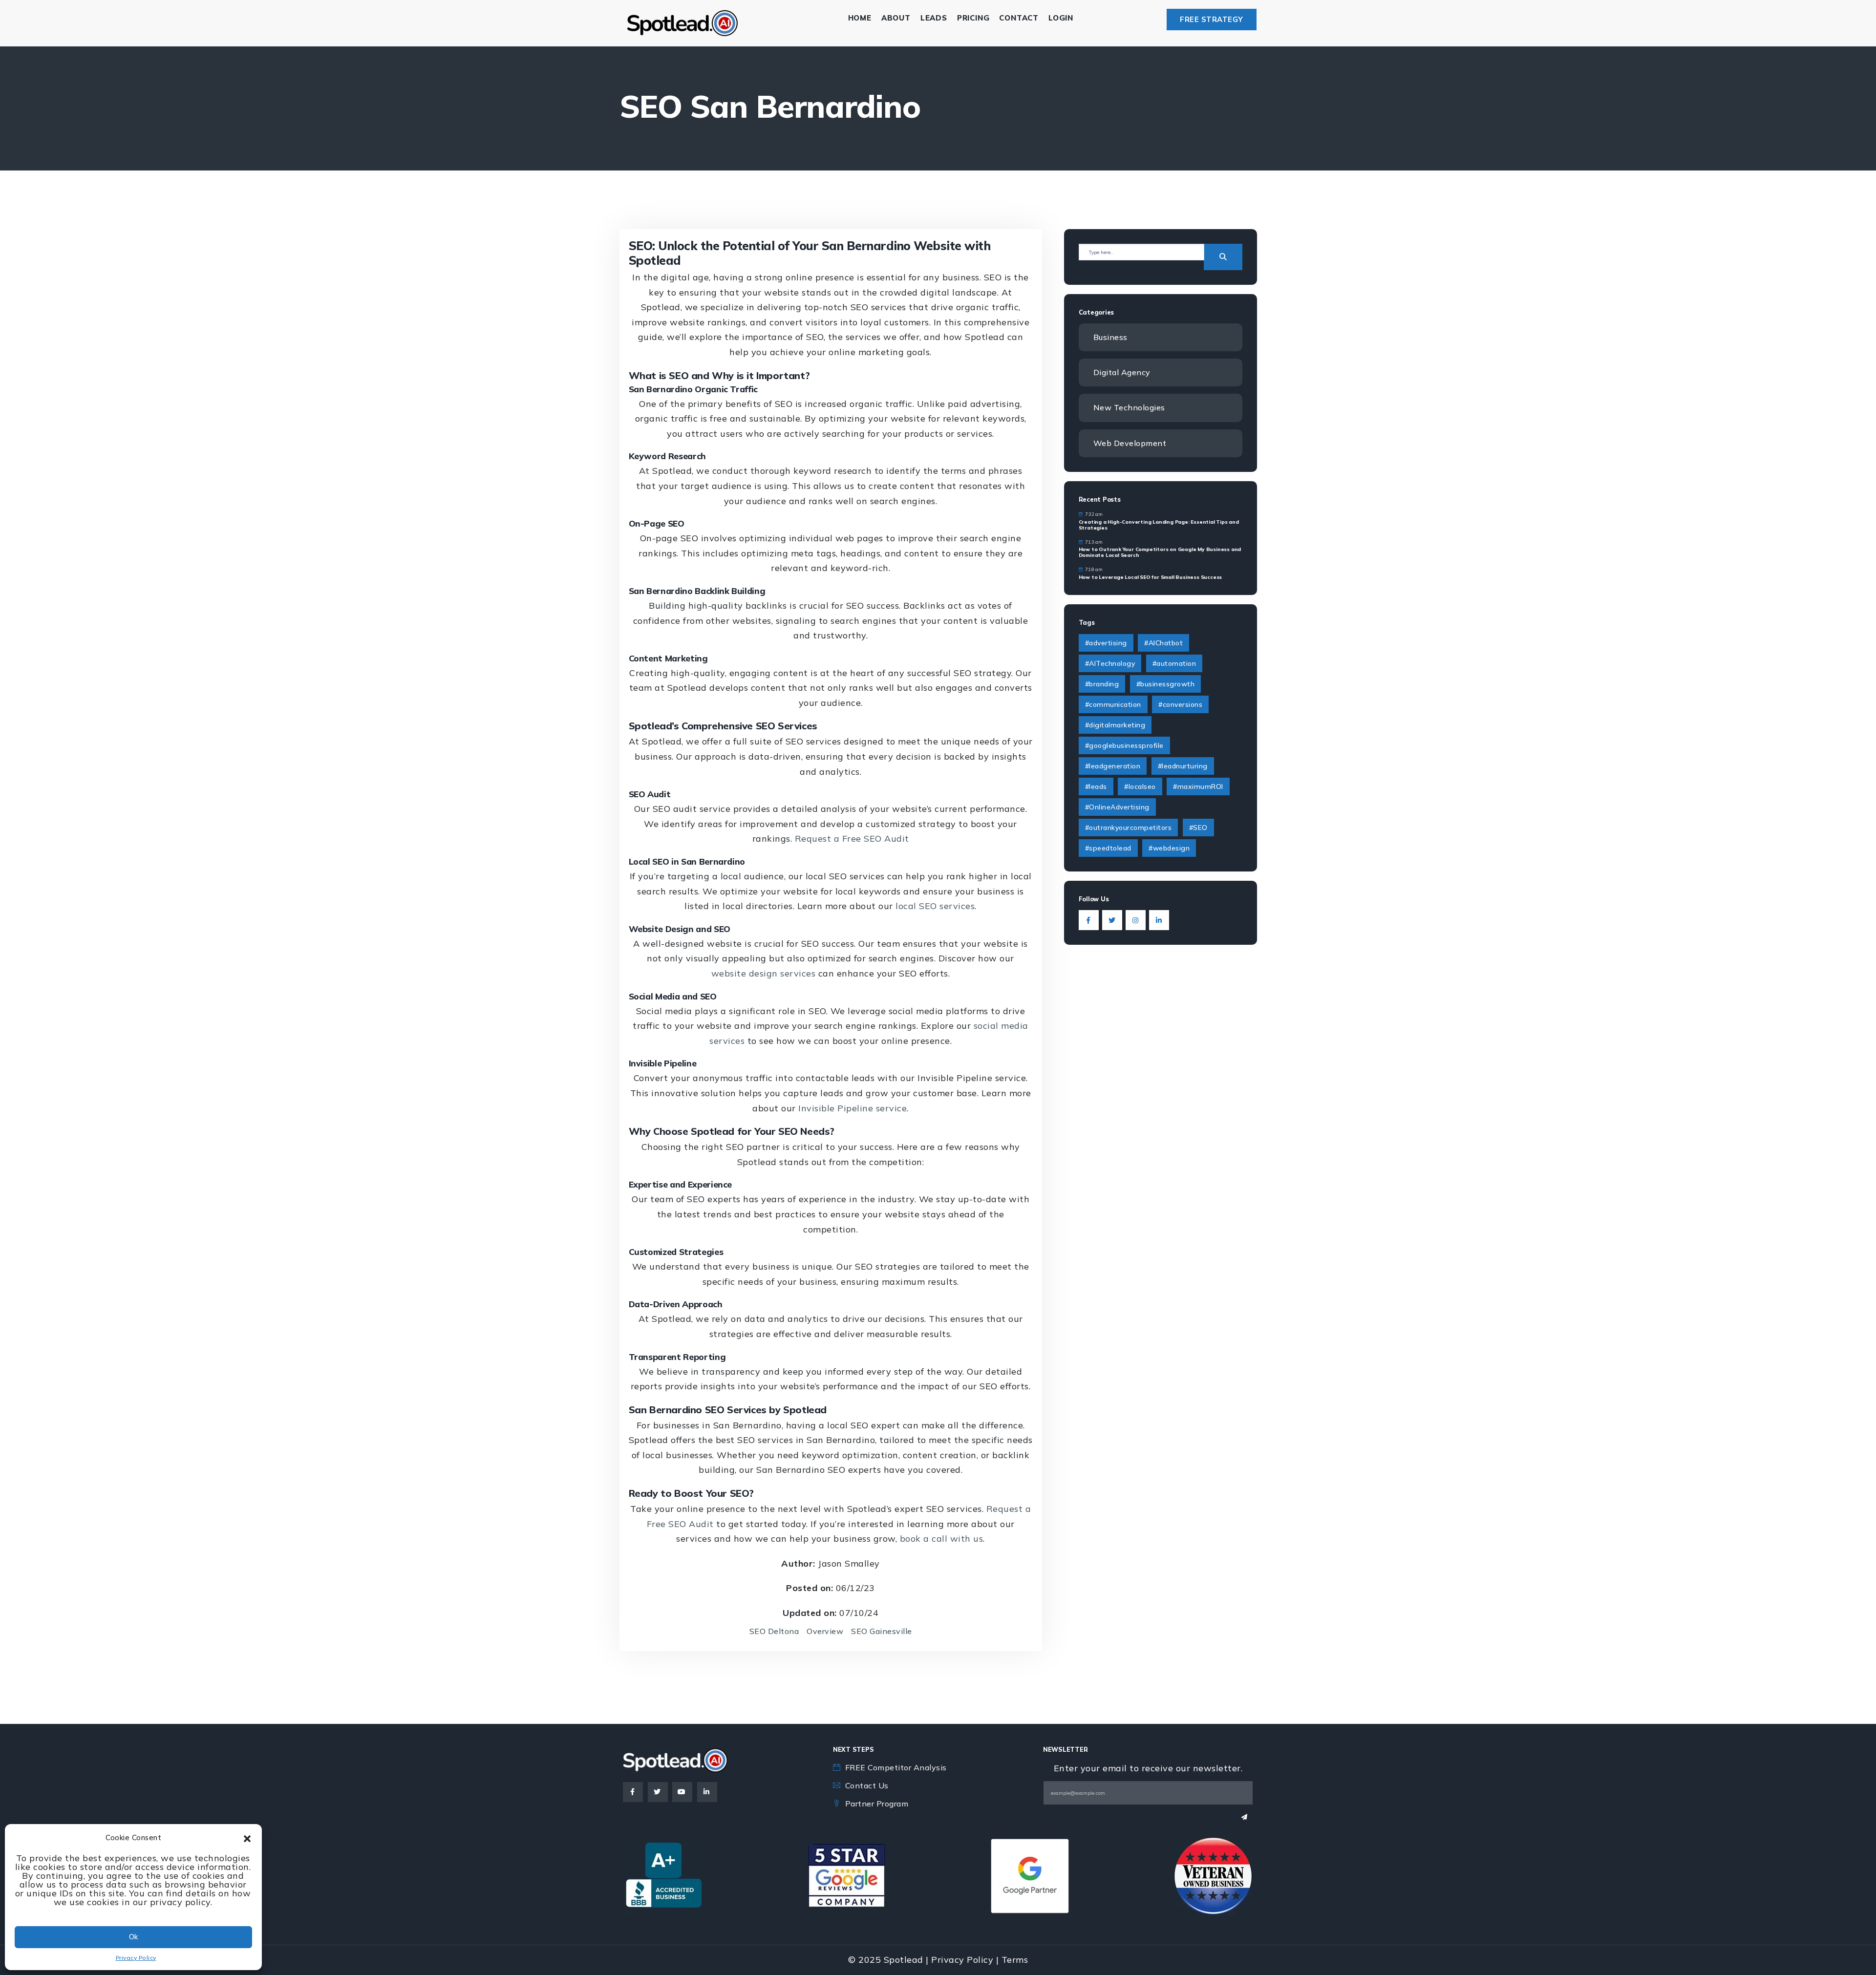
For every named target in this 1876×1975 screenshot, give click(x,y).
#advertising (1106, 643)
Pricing (973, 18)
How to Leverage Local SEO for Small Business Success (1151, 577)
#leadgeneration (1113, 766)
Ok (133, 1937)
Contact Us (867, 1785)
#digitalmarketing (1115, 725)
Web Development (1130, 443)
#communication (1113, 704)
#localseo (1140, 786)
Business (1110, 337)
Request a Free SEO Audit (852, 839)
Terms (1015, 1960)
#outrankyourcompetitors (1129, 828)
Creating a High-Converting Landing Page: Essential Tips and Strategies (1159, 525)
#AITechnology (1110, 663)
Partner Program (877, 1804)
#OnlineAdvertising (1117, 807)
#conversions (1180, 704)
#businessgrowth (1166, 684)
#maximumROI (1198, 786)
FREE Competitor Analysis (896, 1767)
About (896, 18)
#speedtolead (1108, 848)
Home (860, 18)
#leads (1096, 786)
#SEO (1198, 828)
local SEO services (935, 906)
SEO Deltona (774, 1631)
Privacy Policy (136, 1958)
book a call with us (942, 1539)
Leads (934, 18)
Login (1061, 18)
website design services (764, 973)
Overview (825, 1631)
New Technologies (1129, 407)
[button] (247, 1838)
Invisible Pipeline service (853, 1108)
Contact (1019, 18)
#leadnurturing (1183, 766)
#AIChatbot (1163, 643)
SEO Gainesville (882, 1631)
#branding (1102, 684)
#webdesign (1169, 848)
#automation (1174, 663)
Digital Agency (1122, 372)
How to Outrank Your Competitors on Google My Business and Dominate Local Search (1160, 552)
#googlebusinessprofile (1124, 745)
